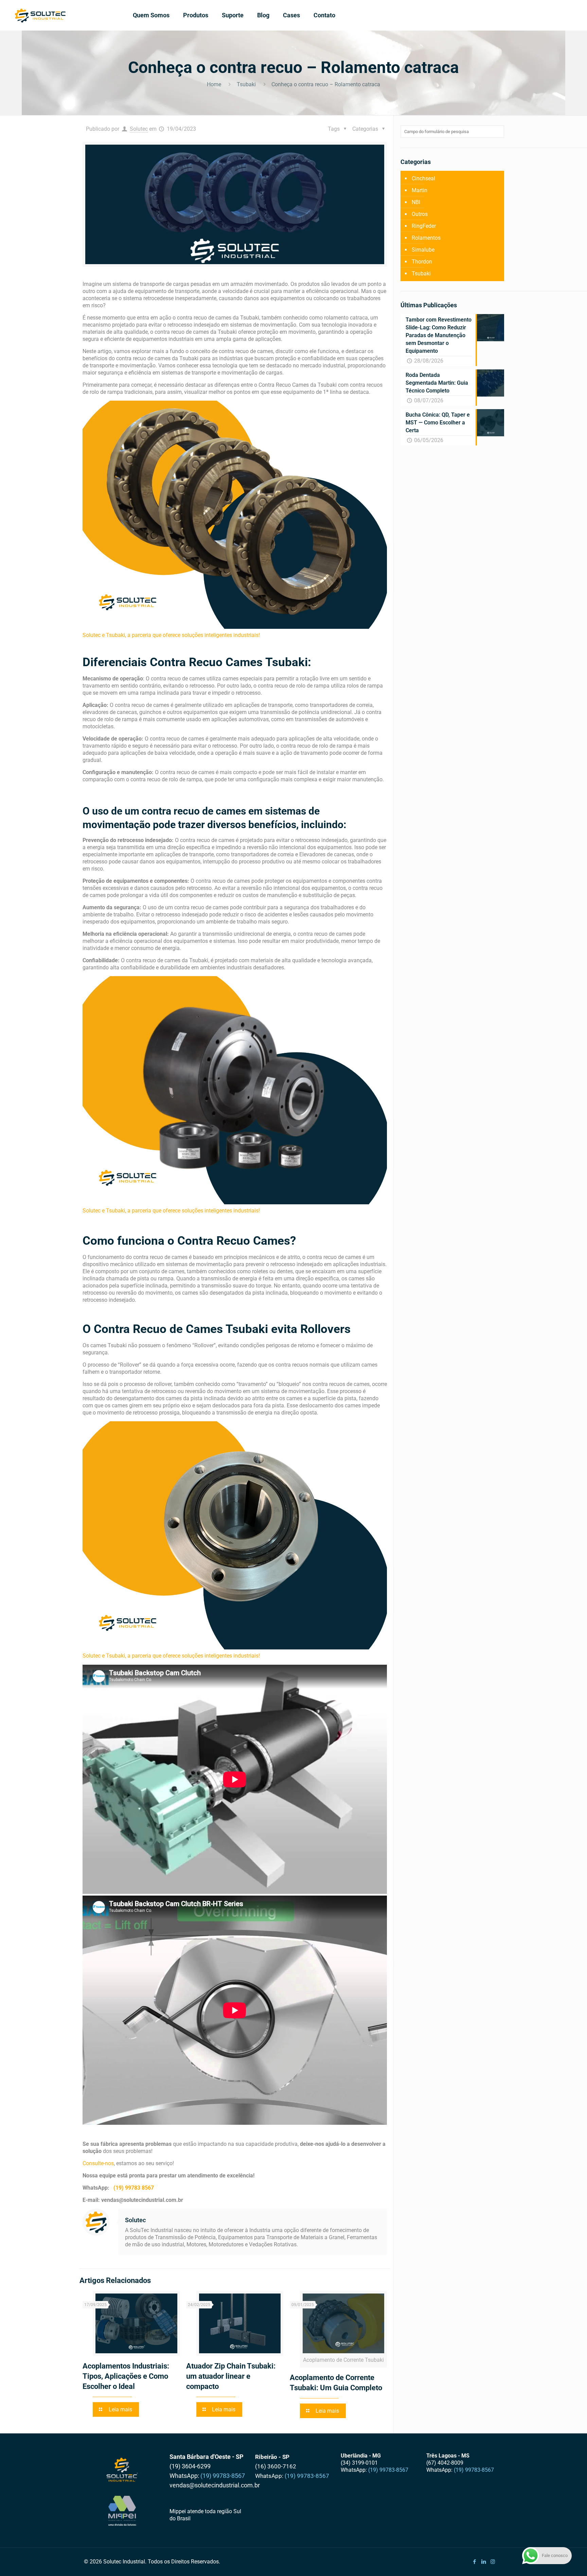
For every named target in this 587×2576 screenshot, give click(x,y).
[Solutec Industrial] (40, 15)
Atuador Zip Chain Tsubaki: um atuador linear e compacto (231, 2376)
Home (214, 84)
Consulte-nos (98, 2163)
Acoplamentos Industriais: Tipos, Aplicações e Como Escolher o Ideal (126, 2376)
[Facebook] (474, 2562)
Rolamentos (426, 238)
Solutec (139, 129)
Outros (420, 214)
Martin (420, 190)
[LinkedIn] (484, 2562)
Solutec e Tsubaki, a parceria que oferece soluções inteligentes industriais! (171, 635)
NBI (416, 202)
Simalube (423, 250)
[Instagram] (493, 2562)
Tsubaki (246, 84)
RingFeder (424, 226)
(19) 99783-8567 (223, 2476)
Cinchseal (423, 178)
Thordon (422, 262)
